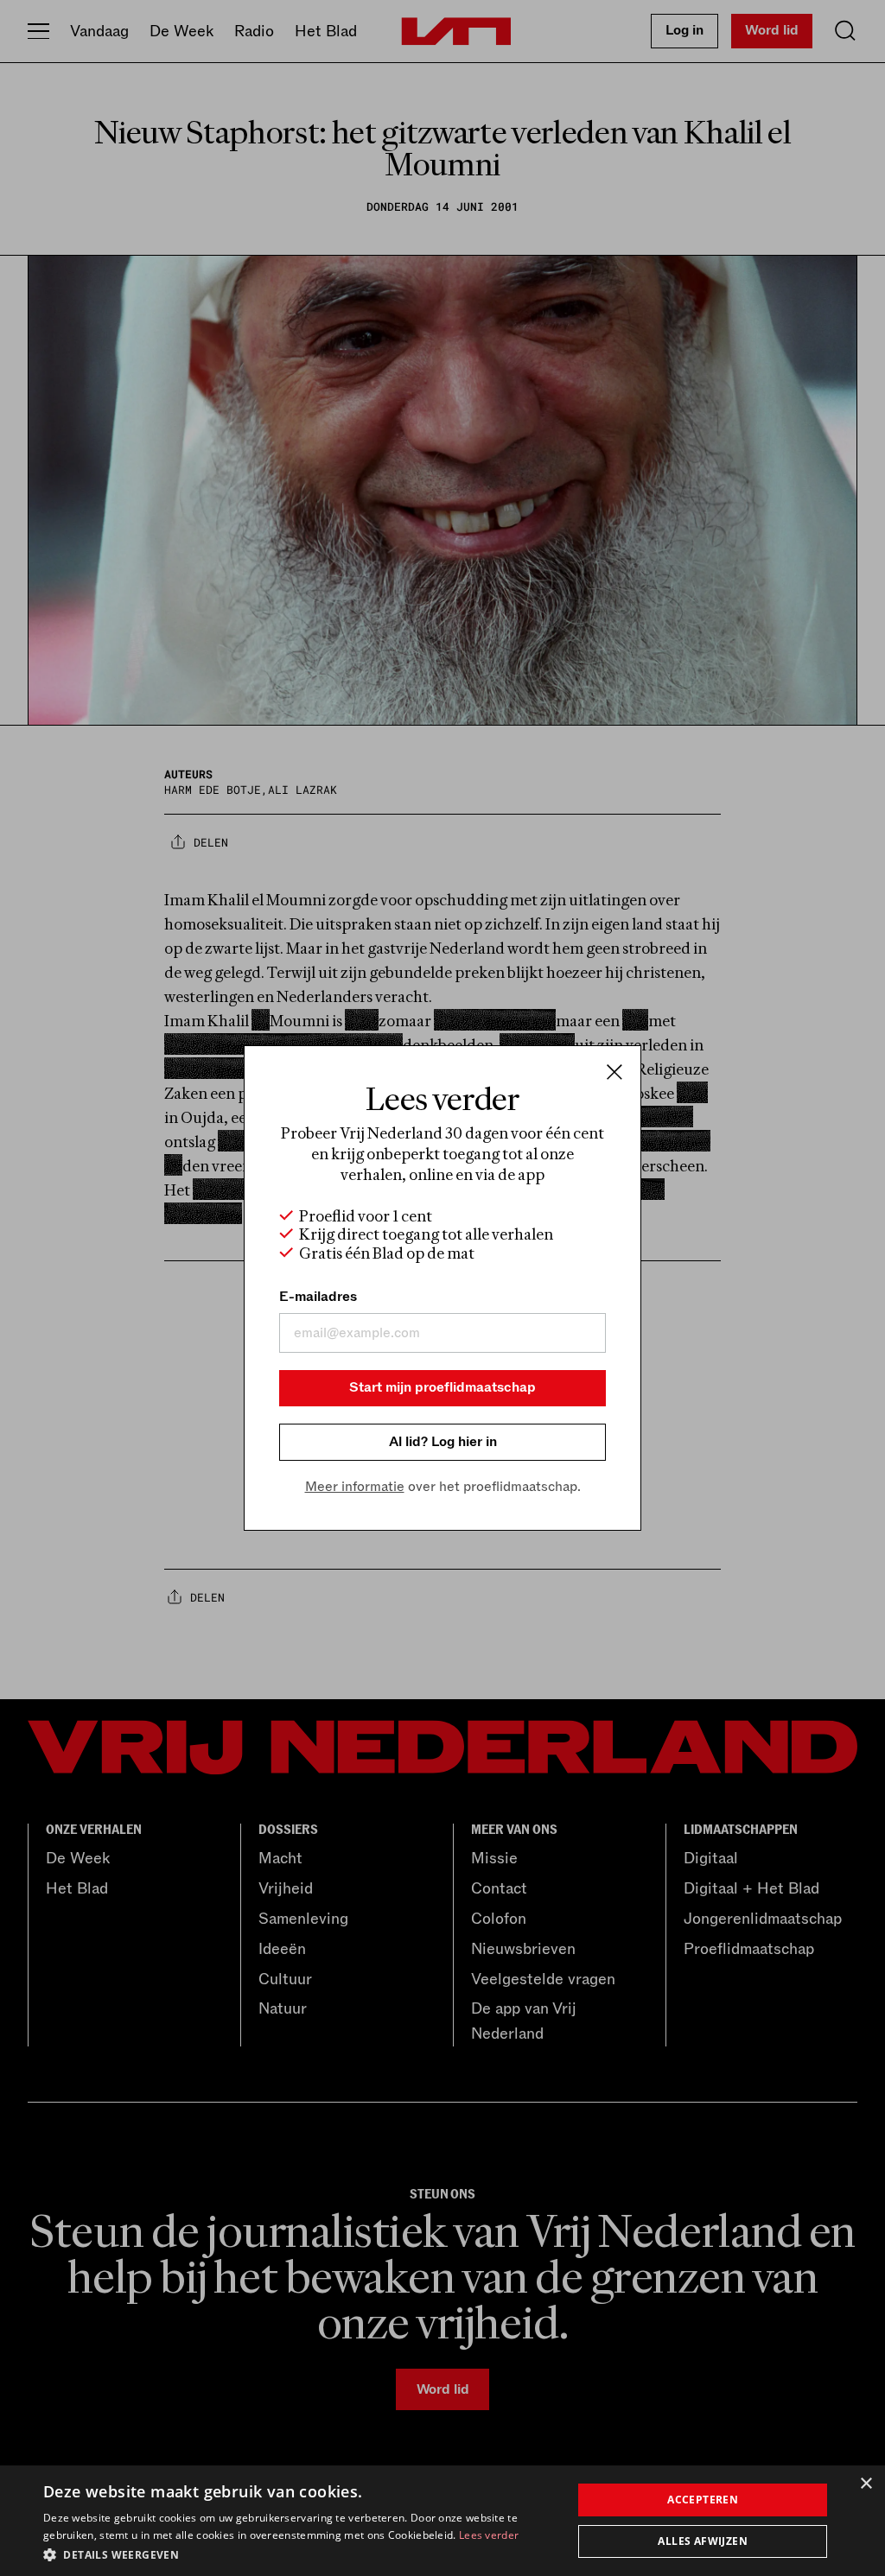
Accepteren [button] (703, 2500)
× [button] (866, 2484)
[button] (300, 2554)
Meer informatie (355, 1487)
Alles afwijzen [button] (703, 2541)
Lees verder (489, 2535)
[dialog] (442, 2521)
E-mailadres (318, 1297)
